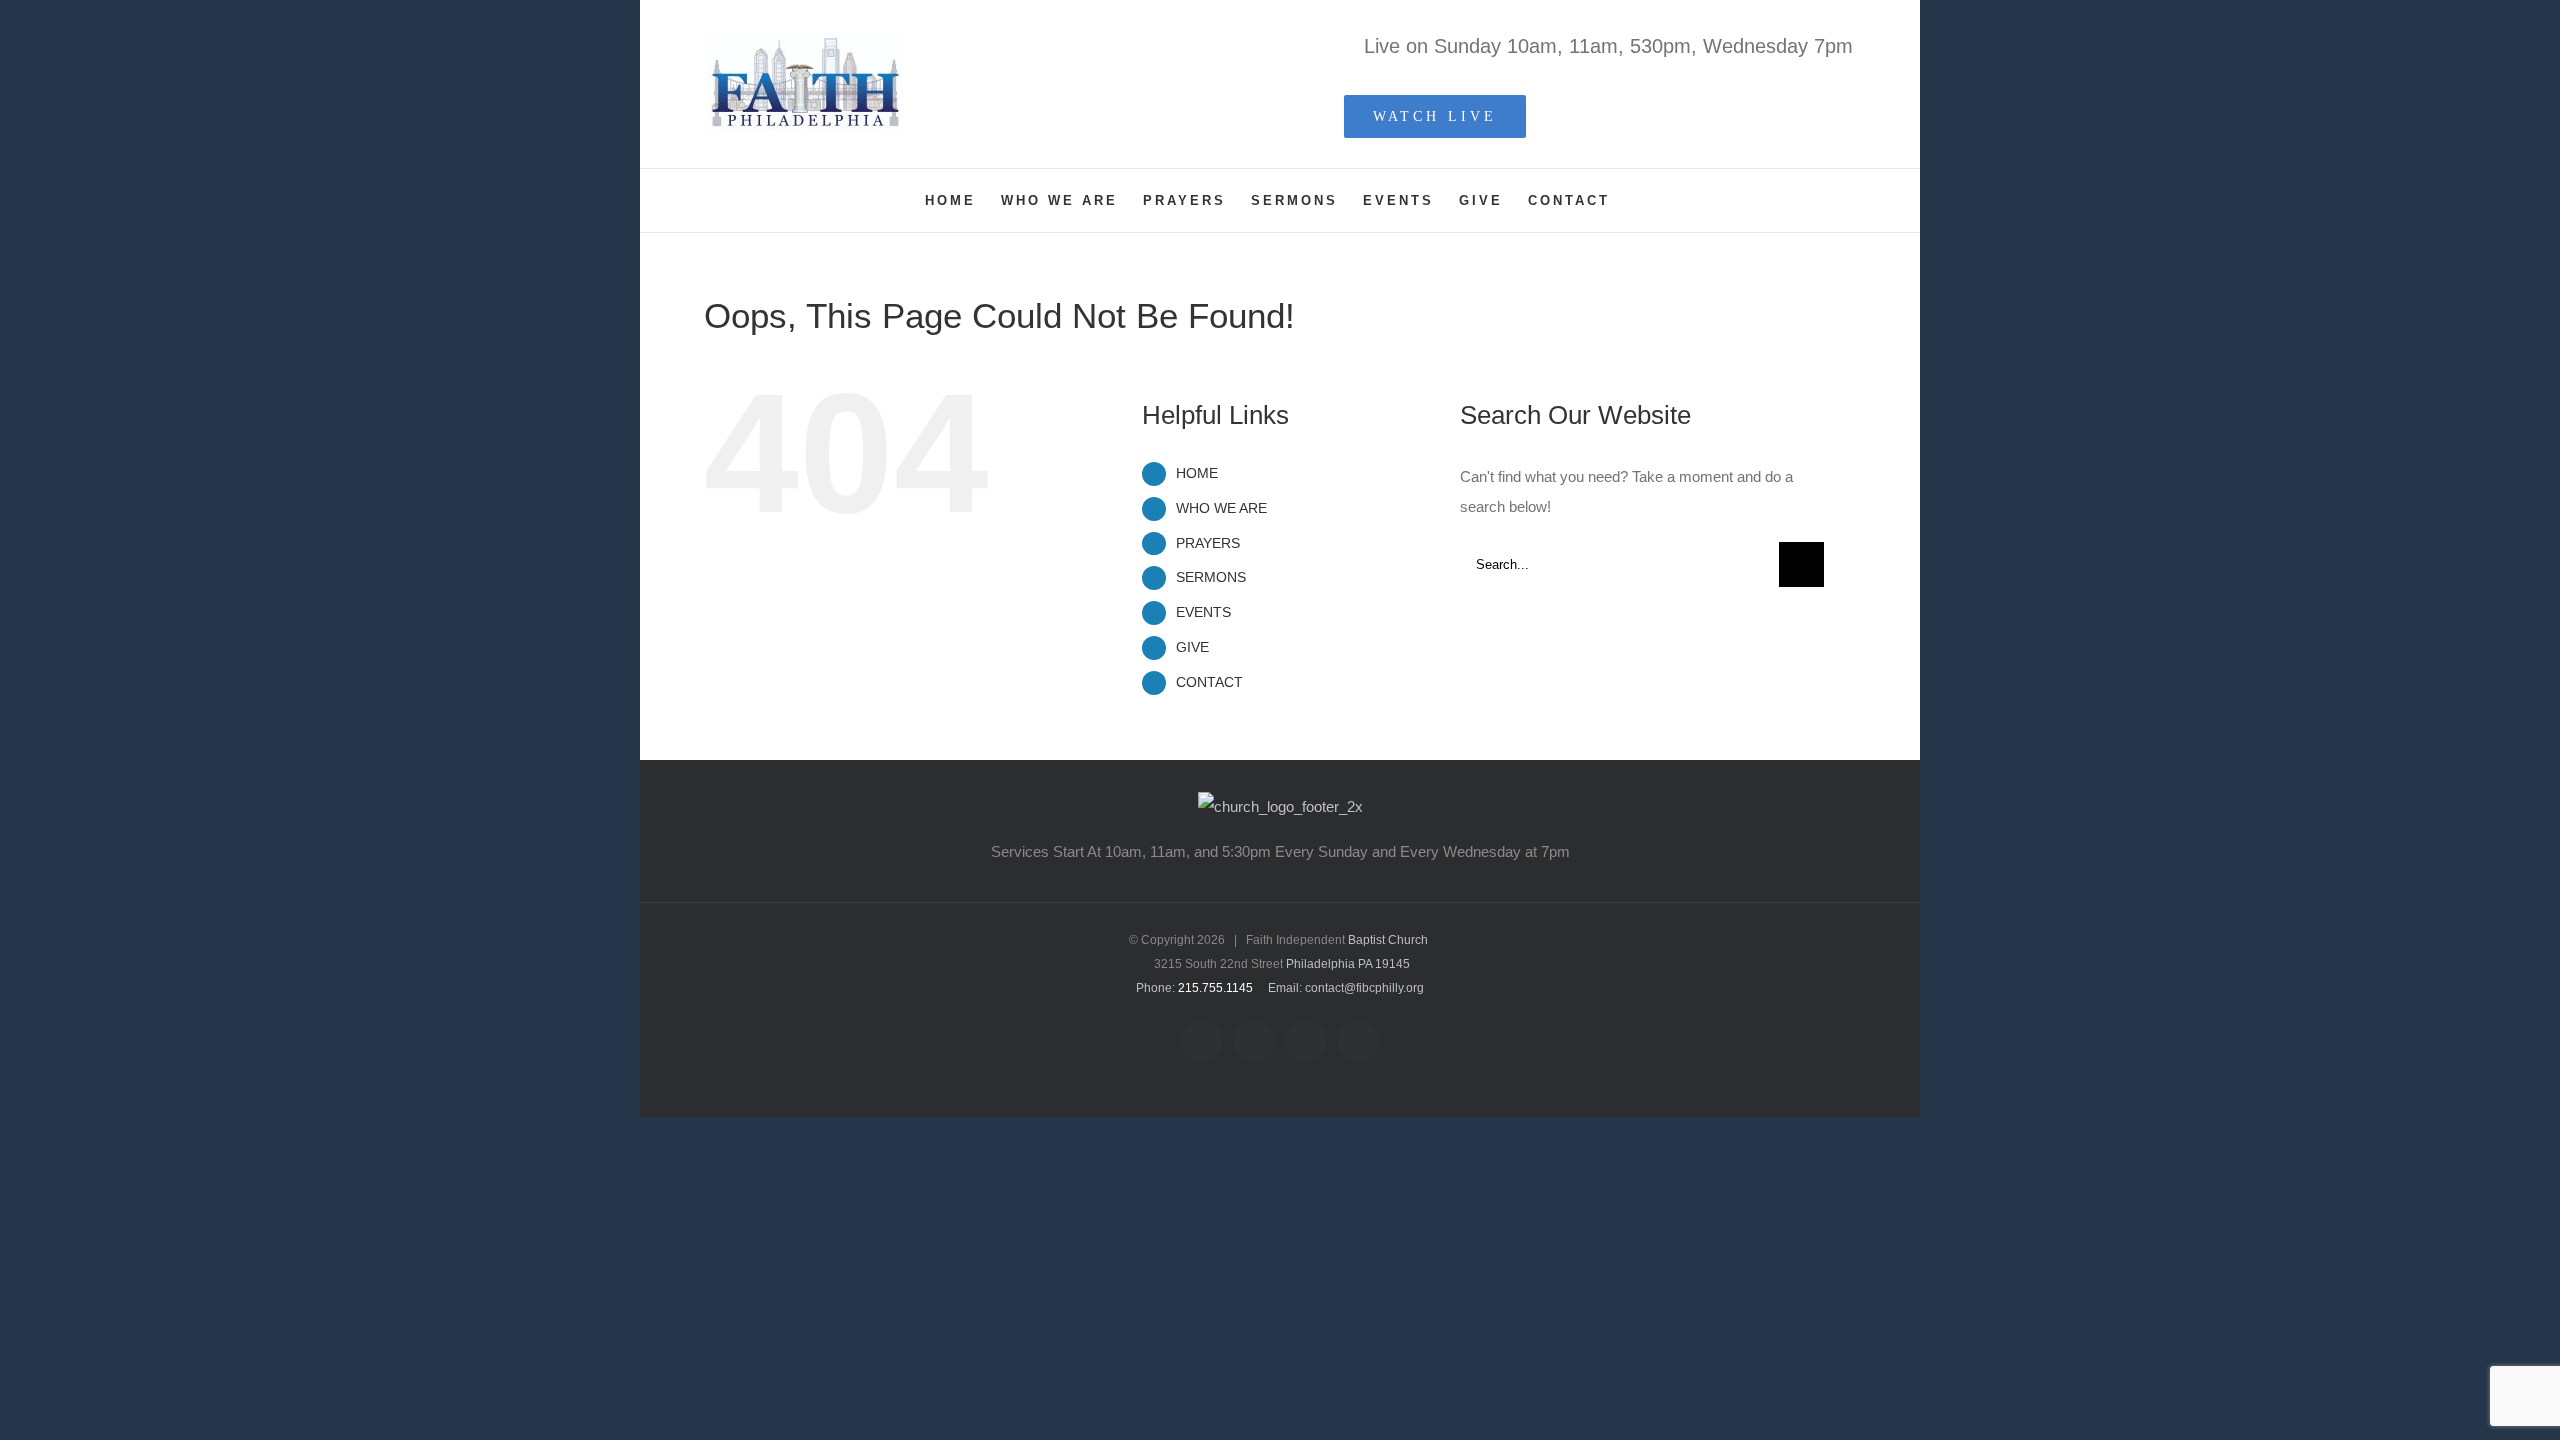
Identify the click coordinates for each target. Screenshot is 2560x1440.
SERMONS (1211, 577)
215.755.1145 (1215, 988)
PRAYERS (1208, 543)
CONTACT (1209, 682)
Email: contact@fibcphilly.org (1346, 988)
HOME (1197, 473)
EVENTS (1203, 612)
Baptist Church (1388, 940)
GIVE (1192, 647)
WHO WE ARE (1221, 508)
